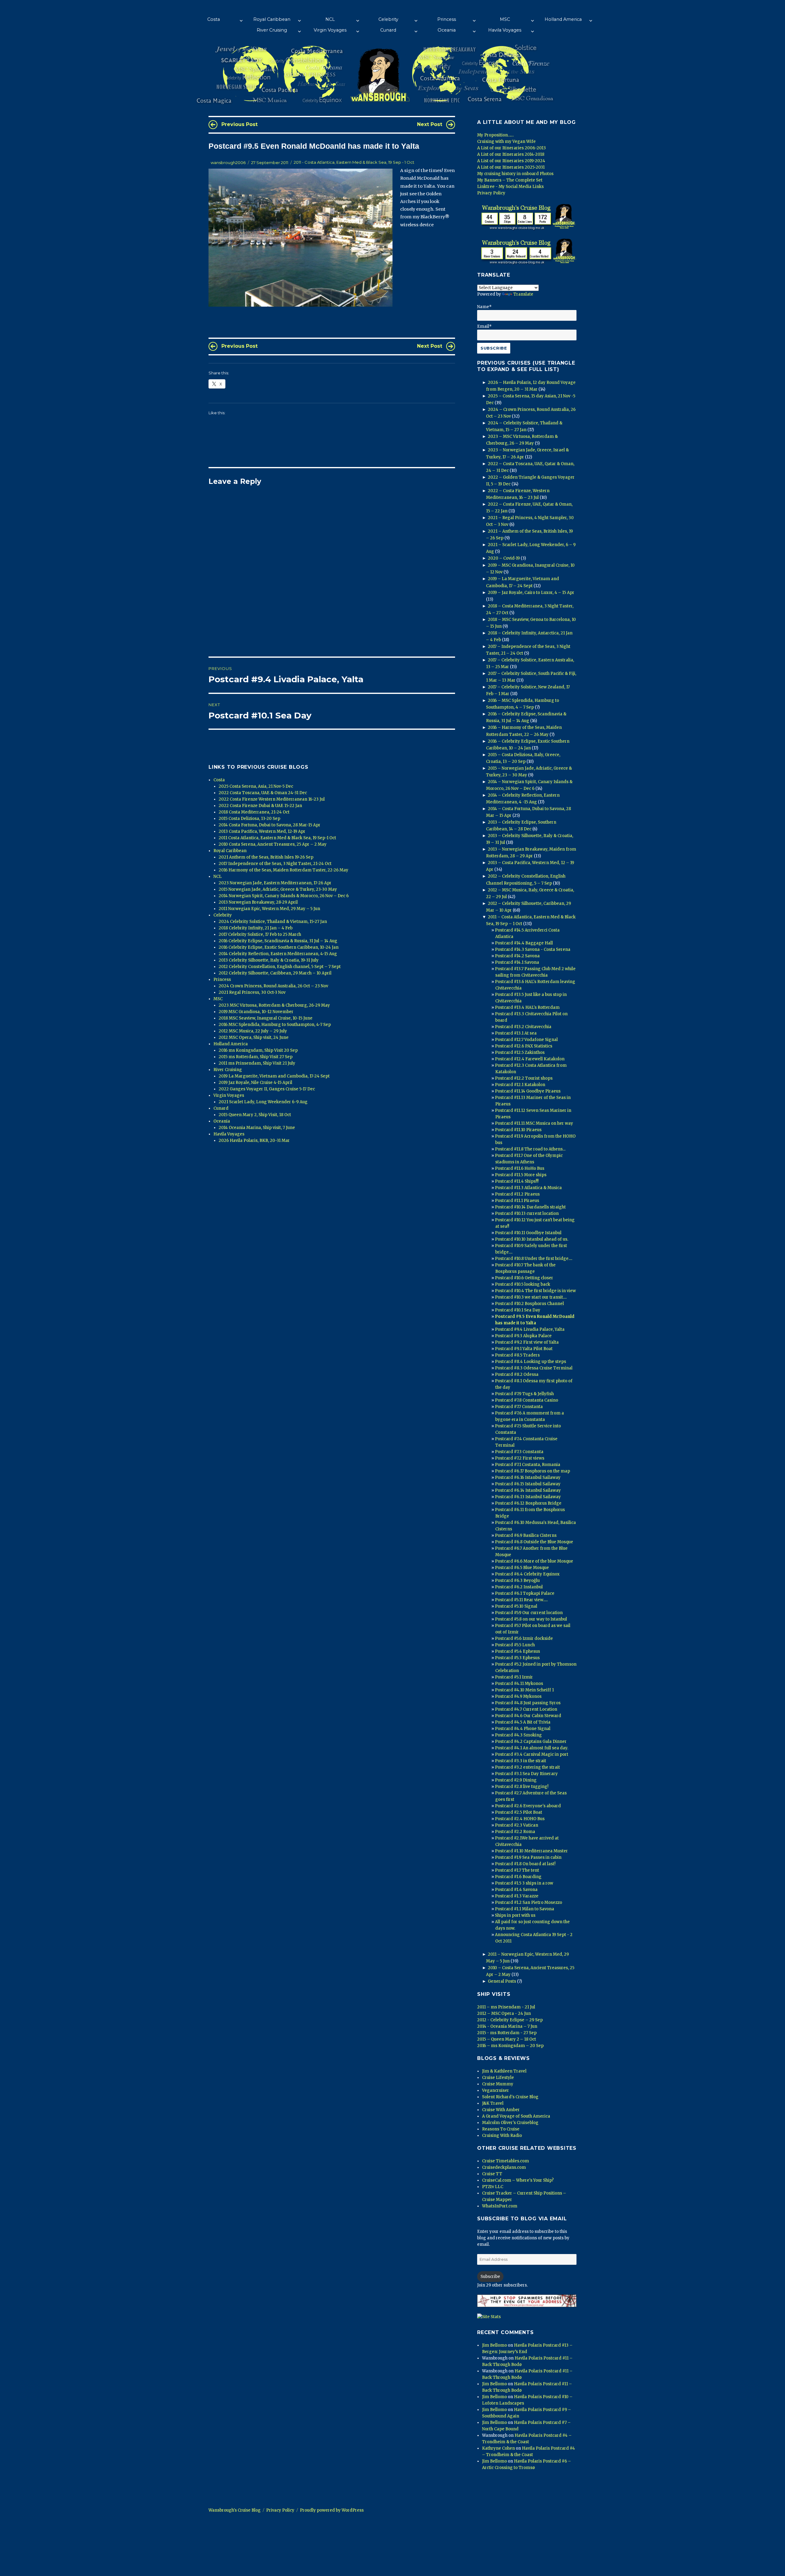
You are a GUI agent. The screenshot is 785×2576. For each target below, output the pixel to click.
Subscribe (490, 2277)
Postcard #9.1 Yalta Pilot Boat (524, 1349)
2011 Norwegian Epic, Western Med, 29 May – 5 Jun (269, 909)
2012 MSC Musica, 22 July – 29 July (253, 1031)
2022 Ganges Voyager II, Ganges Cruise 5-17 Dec (267, 1089)
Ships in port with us (515, 1915)
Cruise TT (492, 2174)
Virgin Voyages (330, 30)
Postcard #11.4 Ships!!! (517, 1181)
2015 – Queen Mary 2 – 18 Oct (507, 2039)
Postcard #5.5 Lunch (515, 1645)
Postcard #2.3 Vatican (517, 1825)
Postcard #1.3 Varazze (517, 1896)
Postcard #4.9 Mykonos (518, 1696)
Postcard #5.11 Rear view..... (521, 1600)
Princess (447, 19)
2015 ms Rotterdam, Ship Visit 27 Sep (256, 1057)
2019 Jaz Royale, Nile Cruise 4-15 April (255, 1083)
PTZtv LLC (493, 2187)
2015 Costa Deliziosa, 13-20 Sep (249, 819)
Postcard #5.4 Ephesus (517, 1651)
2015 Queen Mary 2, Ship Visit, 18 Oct (255, 1115)
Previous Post (239, 124)
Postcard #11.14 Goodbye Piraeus (528, 1091)
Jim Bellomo (494, 2345)
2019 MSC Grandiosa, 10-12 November (256, 1012)
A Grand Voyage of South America (516, 2116)
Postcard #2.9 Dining (516, 1780)
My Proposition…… (495, 135)
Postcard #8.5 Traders (517, 1355)
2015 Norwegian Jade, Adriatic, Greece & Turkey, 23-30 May (278, 889)
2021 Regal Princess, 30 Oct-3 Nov (252, 992)
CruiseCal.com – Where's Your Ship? (518, 2180)
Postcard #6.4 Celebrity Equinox (527, 1574)
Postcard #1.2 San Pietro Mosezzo (528, 1902)
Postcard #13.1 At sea (516, 1033)
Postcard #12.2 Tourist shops (524, 1078)
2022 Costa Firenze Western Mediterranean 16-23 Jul (272, 799)
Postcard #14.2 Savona (517, 956)
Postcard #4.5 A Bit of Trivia (523, 1722)
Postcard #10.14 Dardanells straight (530, 1207)
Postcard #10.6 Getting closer (524, 1278)
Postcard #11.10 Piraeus (518, 1130)
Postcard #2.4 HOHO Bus (520, 1819)
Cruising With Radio (502, 2136)
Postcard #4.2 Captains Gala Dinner (531, 1742)
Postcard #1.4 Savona (516, 1890)
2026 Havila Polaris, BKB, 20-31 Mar (254, 1141)
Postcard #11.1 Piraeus (517, 1201)
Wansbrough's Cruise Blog (235, 2510)
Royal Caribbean (272, 19)
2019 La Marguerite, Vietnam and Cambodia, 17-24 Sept (274, 1076)
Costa (214, 19)
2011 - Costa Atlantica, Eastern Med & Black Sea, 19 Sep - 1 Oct (354, 163)
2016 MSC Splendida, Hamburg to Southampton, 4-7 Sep (275, 1025)
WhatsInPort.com (500, 2206)
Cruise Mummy (498, 2084)
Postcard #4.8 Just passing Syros (528, 1703)
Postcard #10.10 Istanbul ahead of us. (532, 1239)
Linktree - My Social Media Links (510, 187)
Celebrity (388, 19)
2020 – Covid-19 (504, 558)
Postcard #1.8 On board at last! (525, 1864)
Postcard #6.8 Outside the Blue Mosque (534, 1542)
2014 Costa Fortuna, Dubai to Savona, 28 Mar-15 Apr (270, 825)
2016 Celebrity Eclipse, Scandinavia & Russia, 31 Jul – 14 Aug (278, 941)
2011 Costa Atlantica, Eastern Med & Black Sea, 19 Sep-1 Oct (277, 838)
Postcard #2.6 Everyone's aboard (528, 1806)
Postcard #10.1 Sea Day (518, 1310)
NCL (330, 19)
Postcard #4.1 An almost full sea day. (532, 1748)
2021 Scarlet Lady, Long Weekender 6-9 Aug (263, 1102)
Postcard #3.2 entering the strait (527, 1767)
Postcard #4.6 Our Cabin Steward (528, 1716)
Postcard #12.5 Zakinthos (520, 1053)
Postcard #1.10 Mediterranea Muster (531, 1851)
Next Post (430, 124)
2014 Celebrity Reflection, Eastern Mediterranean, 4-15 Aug (278, 954)
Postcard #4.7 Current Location (526, 1709)
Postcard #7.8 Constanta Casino (527, 1400)
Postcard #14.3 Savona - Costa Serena (533, 949)
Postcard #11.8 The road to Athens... (530, 1149)
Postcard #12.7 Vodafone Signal (526, 1040)
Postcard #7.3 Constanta (519, 1452)
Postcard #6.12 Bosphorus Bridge (528, 1503)
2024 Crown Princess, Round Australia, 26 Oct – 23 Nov (273, 986)
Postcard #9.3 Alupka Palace (523, 1336)
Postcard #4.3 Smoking (518, 1735)
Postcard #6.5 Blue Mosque (522, 1568)
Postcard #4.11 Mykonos (519, 1684)
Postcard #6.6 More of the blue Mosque (534, 1561)
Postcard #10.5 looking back (523, 1284)
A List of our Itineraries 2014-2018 (511, 154)
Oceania (447, 30)
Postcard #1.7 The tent (517, 1870)
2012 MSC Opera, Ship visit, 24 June (254, 1037)
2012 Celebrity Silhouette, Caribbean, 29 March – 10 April (275, 973)
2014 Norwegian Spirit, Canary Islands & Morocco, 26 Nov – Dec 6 (284, 896)
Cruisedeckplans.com (504, 2167)
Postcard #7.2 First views (520, 1458)
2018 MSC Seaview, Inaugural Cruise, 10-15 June (266, 1018)
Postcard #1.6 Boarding (518, 1877)
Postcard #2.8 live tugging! (522, 1787)
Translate (523, 294)
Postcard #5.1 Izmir (514, 1677)
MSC (505, 19)
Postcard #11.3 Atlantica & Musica (528, 1188)
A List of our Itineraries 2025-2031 (511, 167)
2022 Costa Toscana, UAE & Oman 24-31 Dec (263, 793)
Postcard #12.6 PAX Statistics (524, 1046)
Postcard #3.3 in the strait (521, 1761)
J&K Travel (493, 2103)
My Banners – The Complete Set (510, 180)
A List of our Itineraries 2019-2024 (511, 161)
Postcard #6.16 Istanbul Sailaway (528, 1477)
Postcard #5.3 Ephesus (517, 1658)
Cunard (388, 30)
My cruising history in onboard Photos (515, 174)
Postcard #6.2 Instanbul (519, 1587)
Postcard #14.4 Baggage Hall (524, 943)
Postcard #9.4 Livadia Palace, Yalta (530, 1329)
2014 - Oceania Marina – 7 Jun (507, 2026)
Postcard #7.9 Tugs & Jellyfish (524, 1394)
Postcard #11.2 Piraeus (517, 1194)
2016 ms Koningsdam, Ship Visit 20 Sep (258, 1050)
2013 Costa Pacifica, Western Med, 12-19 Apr (262, 831)
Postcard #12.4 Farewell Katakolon (530, 1059)
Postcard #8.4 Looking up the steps (530, 1362)
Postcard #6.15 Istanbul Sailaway (528, 1484)
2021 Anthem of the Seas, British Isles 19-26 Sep (266, 857)
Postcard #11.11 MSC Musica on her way (534, 1123)
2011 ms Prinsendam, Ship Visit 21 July (257, 1063)
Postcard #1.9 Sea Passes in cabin (528, 1857)
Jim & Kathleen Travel (504, 2071)
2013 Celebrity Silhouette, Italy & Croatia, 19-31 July (269, 960)
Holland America (563, 19)
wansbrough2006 (228, 163)
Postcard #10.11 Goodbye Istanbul (528, 1233)
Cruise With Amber (501, 2110)
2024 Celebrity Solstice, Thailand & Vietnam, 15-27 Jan (273, 922)
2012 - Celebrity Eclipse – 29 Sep (510, 2020)
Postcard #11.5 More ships (521, 1175)
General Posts (502, 1981)
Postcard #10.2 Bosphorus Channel (529, 1304)
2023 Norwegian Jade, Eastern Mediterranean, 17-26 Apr (275, 883)
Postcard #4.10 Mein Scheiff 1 (524, 1690)
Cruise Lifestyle (498, 2078)
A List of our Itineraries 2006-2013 (511, 148)
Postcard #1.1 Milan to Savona (525, 1909)
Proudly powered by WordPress (332, 2510)
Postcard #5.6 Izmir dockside (524, 1638)
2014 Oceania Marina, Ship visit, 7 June (257, 1128)
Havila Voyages (505, 30)
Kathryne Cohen (498, 2448)
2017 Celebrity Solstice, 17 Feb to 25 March (260, 934)
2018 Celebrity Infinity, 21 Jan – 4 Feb (256, 928)
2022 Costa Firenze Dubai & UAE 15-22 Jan (260, 806)
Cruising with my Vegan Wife (506, 142)
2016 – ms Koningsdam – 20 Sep (510, 2046)
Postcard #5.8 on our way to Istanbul (531, 1619)
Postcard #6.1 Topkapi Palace (525, 1593)
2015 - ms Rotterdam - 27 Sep (507, 2033)
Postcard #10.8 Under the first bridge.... (534, 1259)
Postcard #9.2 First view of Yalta (527, 1342)
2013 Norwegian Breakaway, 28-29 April (258, 902)
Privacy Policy (491, 193)
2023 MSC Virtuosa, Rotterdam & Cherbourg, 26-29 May (274, 1005)
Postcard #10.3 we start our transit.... (531, 1297)
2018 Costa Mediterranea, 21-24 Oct (254, 812)
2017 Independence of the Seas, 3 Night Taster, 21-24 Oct (275, 864)
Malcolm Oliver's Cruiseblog (510, 2123)
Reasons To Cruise (501, 2129)
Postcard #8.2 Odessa (517, 1374)
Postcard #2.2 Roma (515, 1832)
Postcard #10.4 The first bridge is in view (535, 1291)
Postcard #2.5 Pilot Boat (519, 1812)
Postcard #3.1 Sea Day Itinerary (526, 1774)
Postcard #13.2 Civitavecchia (523, 1027)
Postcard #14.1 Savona (517, 962)
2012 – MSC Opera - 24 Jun (504, 2013)
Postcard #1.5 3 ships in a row (524, 1883)
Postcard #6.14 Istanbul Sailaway (528, 1490)
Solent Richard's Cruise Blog (510, 2097)
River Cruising (272, 30)
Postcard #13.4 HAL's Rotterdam (527, 1007)
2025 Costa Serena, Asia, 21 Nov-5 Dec (256, 786)
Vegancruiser (496, 2090)
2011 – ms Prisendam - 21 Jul (506, 2007)
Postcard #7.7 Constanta (519, 1407)
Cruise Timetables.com (505, 2161)
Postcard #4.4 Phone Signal (523, 1729)
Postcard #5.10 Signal (516, 1606)
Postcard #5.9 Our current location (529, 1613)
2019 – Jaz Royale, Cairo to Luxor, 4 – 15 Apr (531, 593)
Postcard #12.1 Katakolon (520, 1085)
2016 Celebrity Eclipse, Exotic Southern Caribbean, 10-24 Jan (279, 947)
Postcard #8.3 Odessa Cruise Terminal (534, 1368)
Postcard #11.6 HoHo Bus (520, 1168)
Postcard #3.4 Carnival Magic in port (532, 1754)
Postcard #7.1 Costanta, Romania (528, 1465)
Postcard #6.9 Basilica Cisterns (526, 1535)
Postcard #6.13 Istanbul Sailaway (528, 1497)
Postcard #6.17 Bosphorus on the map (532, 1471)
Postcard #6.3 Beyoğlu (517, 1581)
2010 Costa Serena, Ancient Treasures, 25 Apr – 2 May (273, 844)
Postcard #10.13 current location (527, 1213)
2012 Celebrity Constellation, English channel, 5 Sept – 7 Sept (280, 967)
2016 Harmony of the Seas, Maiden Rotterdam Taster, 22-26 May (283, 870)
